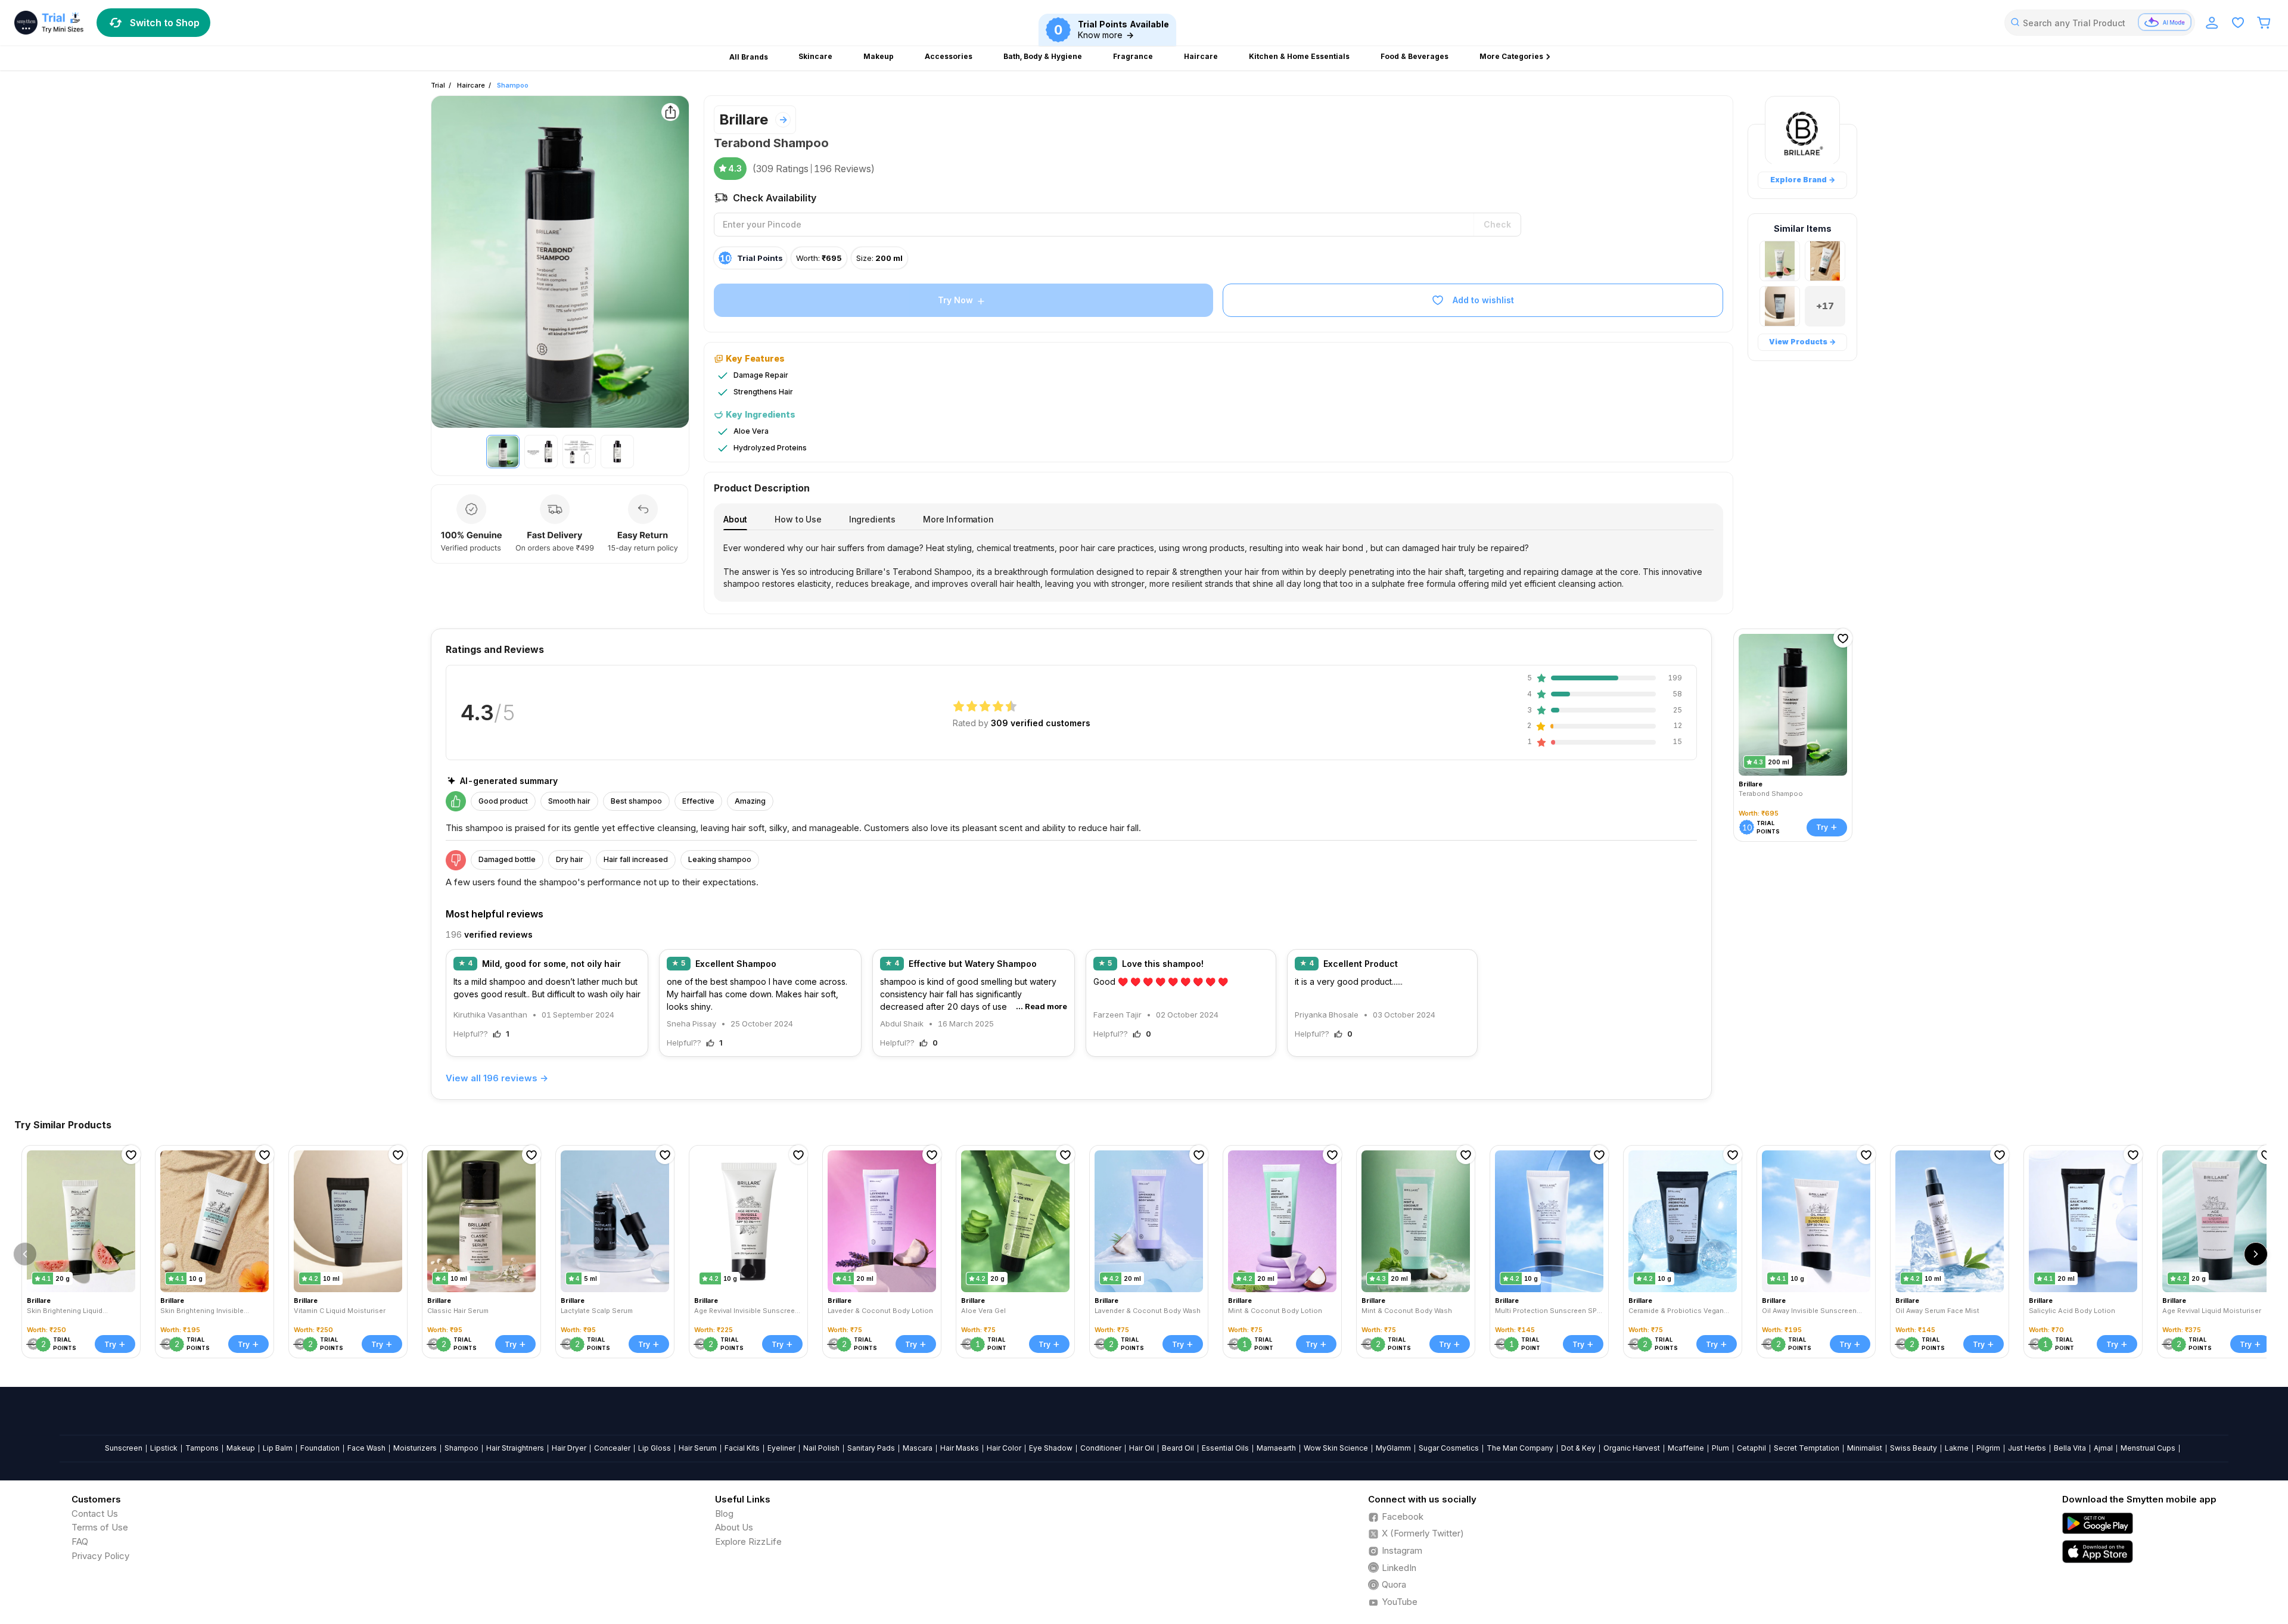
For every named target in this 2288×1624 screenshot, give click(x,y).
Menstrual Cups (2148, 1448)
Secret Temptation (1807, 1448)
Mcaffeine (1686, 1448)
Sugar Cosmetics (1449, 1448)
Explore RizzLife (748, 1541)
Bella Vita (2070, 1448)
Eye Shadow (1051, 1448)
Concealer (612, 1448)
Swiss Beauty (1914, 1448)
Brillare (744, 119)
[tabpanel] (1218, 566)
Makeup (241, 1448)
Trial (438, 85)
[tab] (735, 519)
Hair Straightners (515, 1448)
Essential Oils (1225, 1448)
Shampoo (461, 1448)
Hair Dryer (569, 1448)
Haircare (471, 85)
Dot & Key (1578, 1448)
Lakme (1957, 1448)
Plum (1720, 1448)
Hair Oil (1142, 1448)
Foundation (320, 1448)
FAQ (80, 1541)
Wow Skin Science (1336, 1448)
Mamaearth (1276, 1448)
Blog (724, 1513)
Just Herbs (2027, 1448)
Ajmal (2103, 1448)
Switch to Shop (165, 23)
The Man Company (1520, 1448)
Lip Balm (278, 1448)
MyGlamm (1393, 1448)
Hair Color (1004, 1448)
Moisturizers (415, 1448)
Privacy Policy (100, 1556)
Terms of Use (100, 1527)
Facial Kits (742, 1448)
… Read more (1042, 1006)
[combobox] (2100, 23)
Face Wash (366, 1448)
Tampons (202, 1448)
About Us (734, 1527)
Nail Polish (821, 1448)
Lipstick (164, 1448)
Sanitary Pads (871, 1448)
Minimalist (1865, 1448)
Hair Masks (960, 1448)
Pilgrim (1988, 1448)
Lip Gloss (655, 1448)
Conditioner (1101, 1448)
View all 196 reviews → (497, 1078)
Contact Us (95, 1513)
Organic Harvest (1632, 1448)
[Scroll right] (2256, 1254)
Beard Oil (1178, 1448)
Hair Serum (698, 1448)
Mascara (918, 1448)
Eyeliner (781, 1448)
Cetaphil (1751, 1448)
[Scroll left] (25, 1254)
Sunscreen (124, 1448)
